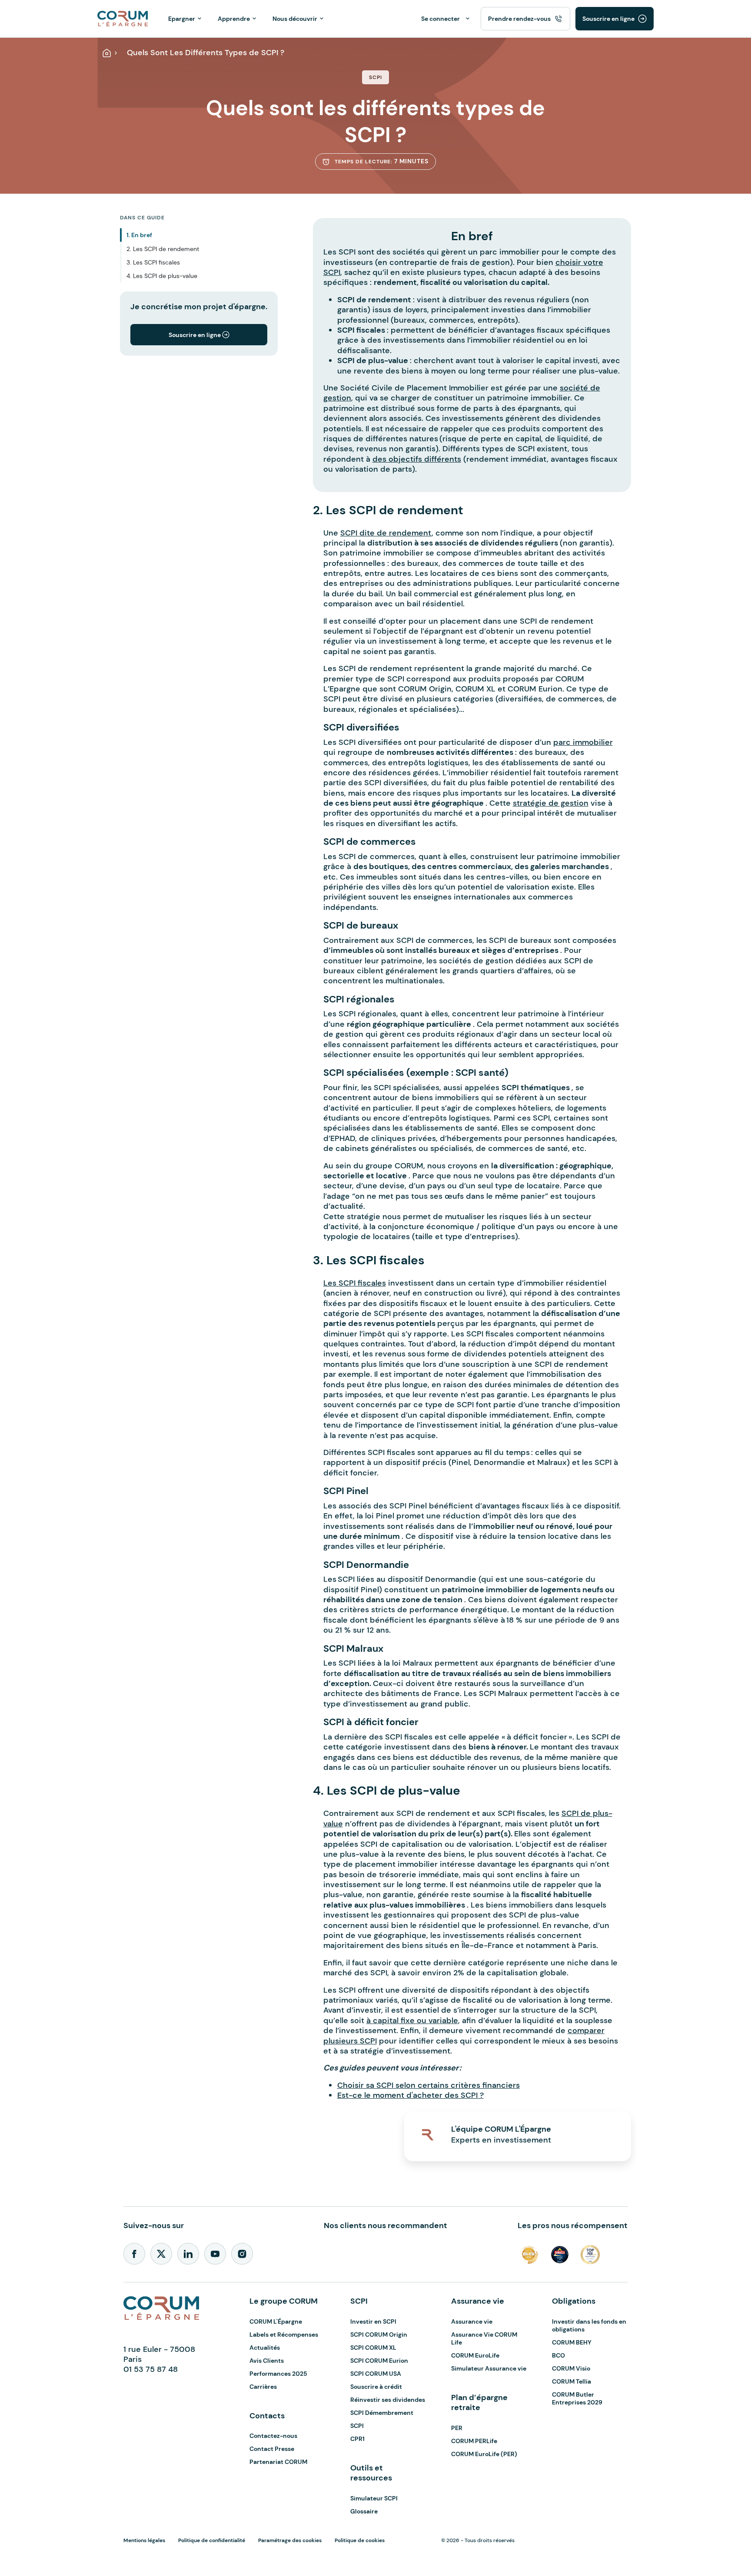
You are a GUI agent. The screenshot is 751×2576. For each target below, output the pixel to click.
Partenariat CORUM (278, 2462)
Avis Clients (267, 2361)
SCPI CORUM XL (373, 2348)
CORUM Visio (571, 2368)
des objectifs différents (417, 459)
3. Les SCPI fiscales (153, 262)
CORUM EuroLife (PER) (484, 2454)
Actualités (265, 2348)
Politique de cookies (360, 2540)
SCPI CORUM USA (376, 2374)
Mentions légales (144, 2540)
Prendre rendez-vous (519, 19)
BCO (558, 2355)
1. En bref (139, 235)
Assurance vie (472, 2321)
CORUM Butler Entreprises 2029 (577, 2398)
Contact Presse (272, 2449)
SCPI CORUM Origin (379, 2335)
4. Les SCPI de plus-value (162, 276)
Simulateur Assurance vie (489, 2368)
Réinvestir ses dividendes (388, 2400)
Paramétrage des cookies (290, 2540)
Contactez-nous (273, 2436)
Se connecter (440, 19)
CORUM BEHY (572, 2342)
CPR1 (357, 2439)
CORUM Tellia (572, 2381)
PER (457, 2428)
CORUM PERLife (474, 2441)
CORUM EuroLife (475, 2355)
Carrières (263, 2387)
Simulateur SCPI (374, 2498)
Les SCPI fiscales (355, 1283)
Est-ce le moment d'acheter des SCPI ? (410, 2095)
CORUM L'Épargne (276, 2321)
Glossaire (364, 2511)
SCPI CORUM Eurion (379, 2361)
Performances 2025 (278, 2374)
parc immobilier (583, 742)
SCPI (357, 2426)
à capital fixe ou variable (412, 2020)
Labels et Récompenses (284, 2335)
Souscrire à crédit (376, 2387)
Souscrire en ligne (608, 19)
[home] (123, 18)
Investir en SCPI (373, 2321)
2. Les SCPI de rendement (163, 249)
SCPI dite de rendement (386, 533)
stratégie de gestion (551, 803)
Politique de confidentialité (212, 2540)
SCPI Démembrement (382, 2413)
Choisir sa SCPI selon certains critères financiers (429, 2085)
